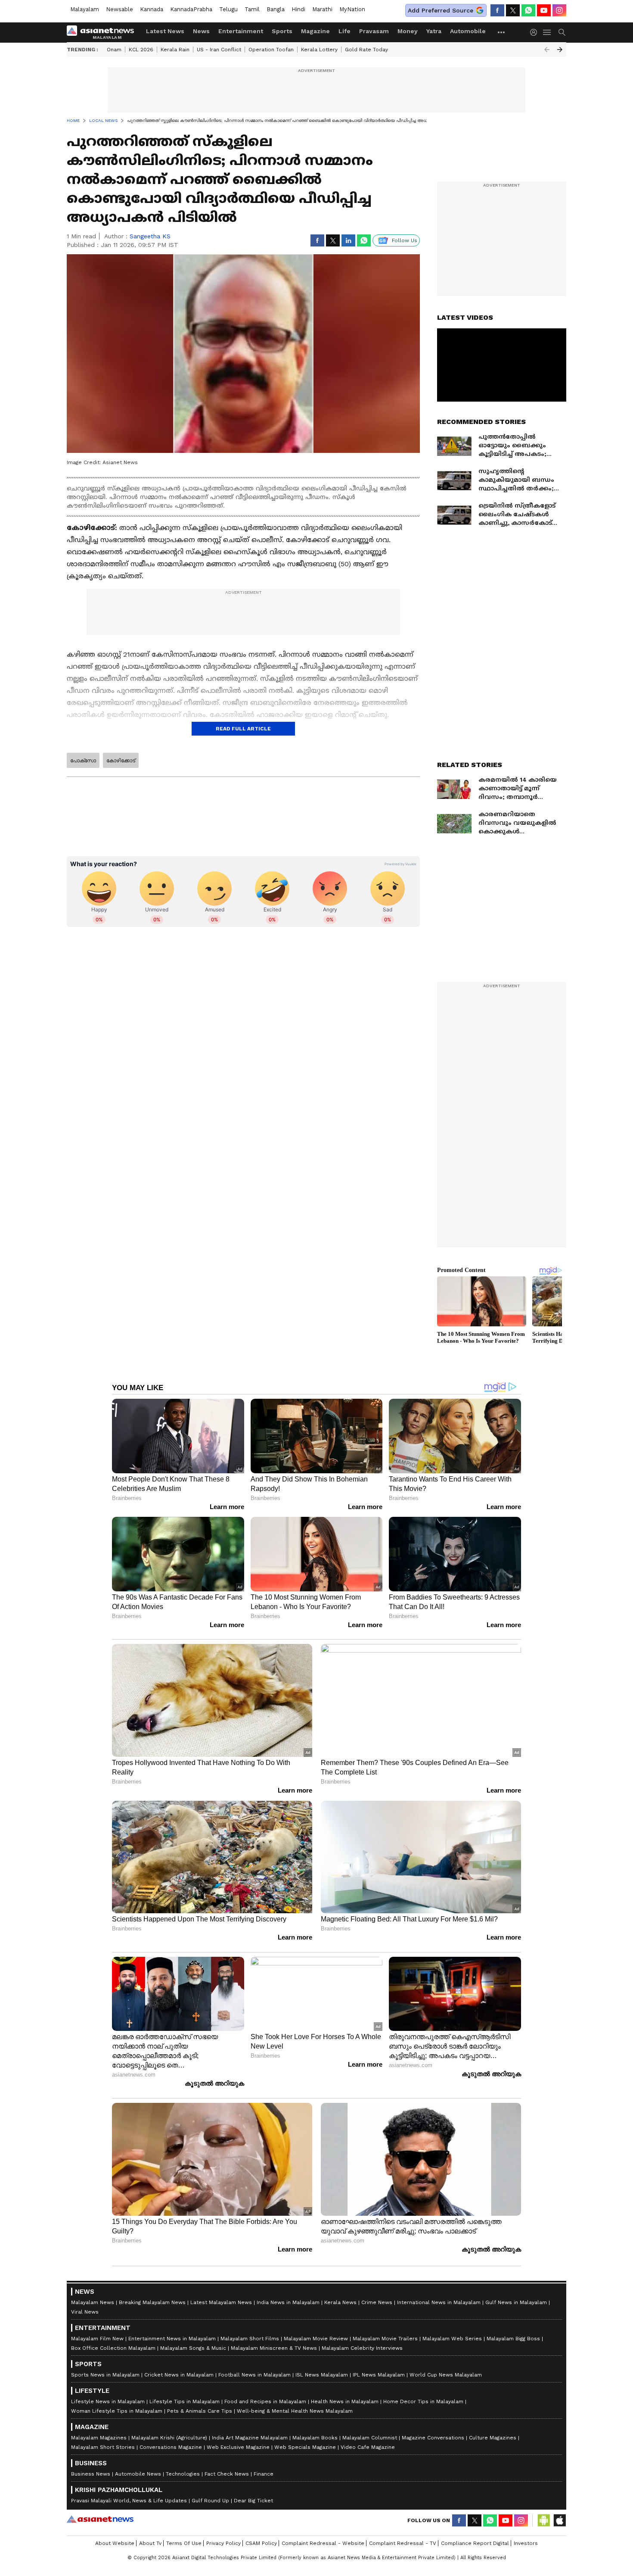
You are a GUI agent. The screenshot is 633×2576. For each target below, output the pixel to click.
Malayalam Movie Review (316, 2339)
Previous (547, 50)
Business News (91, 2474)
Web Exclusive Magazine (238, 2447)
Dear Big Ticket (253, 2501)
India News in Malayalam (288, 2302)
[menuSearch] (562, 32)
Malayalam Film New (97, 2339)
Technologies (183, 2474)
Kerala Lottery (319, 50)
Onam (114, 50)
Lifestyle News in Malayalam (108, 2401)
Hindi (298, 9)
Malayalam (85, 9)
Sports (282, 31)
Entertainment (241, 31)
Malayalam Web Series (452, 2339)
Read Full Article (243, 729)
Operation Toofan (271, 50)
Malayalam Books (315, 2438)
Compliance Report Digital (475, 2543)
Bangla (276, 9)
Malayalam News (93, 2302)
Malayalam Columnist (370, 2438)
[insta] (559, 10)
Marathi (322, 9)
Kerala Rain (175, 50)
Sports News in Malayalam (105, 2375)
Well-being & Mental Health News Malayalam (295, 2411)
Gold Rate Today (366, 50)
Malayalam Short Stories (103, 2447)
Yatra (434, 31)
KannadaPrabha (191, 9)
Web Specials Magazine (305, 2447)
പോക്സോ (83, 761)
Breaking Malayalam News (152, 2302)
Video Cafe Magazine (368, 2447)
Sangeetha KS (150, 236)
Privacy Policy (223, 2543)
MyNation (352, 9)
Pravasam (374, 31)
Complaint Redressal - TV (403, 2543)
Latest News (165, 31)
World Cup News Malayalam (446, 2375)
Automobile (468, 31)
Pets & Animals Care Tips (200, 2411)
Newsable (119, 9)
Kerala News (340, 2302)
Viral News (85, 2312)
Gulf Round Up (210, 2501)
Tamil (252, 9)
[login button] (536, 32)
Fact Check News (227, 2474)
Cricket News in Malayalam (179, 2375)
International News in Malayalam (439, 2302)
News (201, 31)
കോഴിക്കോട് (121, 761)
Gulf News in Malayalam (516, 2302)
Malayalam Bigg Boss (513, 2339)
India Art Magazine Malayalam (250, 2438)
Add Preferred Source (441, 10)
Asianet (100, 2519)
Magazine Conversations (433, 2438)
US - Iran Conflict (219, 50)
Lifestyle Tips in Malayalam (185, 2401)
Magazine (315, 31)
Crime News (377, 2302)
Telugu (228, 9)
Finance (264, 2474)
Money (408, 31)
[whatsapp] (528, 10)
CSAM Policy (261, 2543)
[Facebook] (497, 10)
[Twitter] (513, 10)
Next (560, 50)
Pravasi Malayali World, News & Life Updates (129, 2501)
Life (344, 31)
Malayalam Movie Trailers (385, 2339)
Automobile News (138, 2474)
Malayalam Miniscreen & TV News (274, 2348)
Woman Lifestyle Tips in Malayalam (117, 2411)
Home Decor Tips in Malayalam (423, 2401)
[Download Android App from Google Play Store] (544, 2520)
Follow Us (405, 240)
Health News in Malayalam (345, 2401)
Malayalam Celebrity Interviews (362, 2348)
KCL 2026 (141, 50)
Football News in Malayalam (254, 2375)
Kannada (152, 9)
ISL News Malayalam (322, 2375)
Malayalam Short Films (250, 2339)
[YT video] (544, 10)
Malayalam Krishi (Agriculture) (169, 2438)
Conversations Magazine (171, 2447)
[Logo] (103, 32)
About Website (115, 2543)
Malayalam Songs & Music (193, 2348)
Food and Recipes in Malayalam (265, 2401)
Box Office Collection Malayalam (113, 2348)
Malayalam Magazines (99, 2438)
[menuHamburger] (547, 32)
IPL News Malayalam (379, 2375)
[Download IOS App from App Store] (559, 2520)
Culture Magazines (493, 2438)
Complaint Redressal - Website (323, 2543)
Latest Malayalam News (221, 2302)
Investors (526, 2543)
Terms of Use (184, 2543)
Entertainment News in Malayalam (172, 2339)
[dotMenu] (502, 32)
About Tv (150, 2543)
